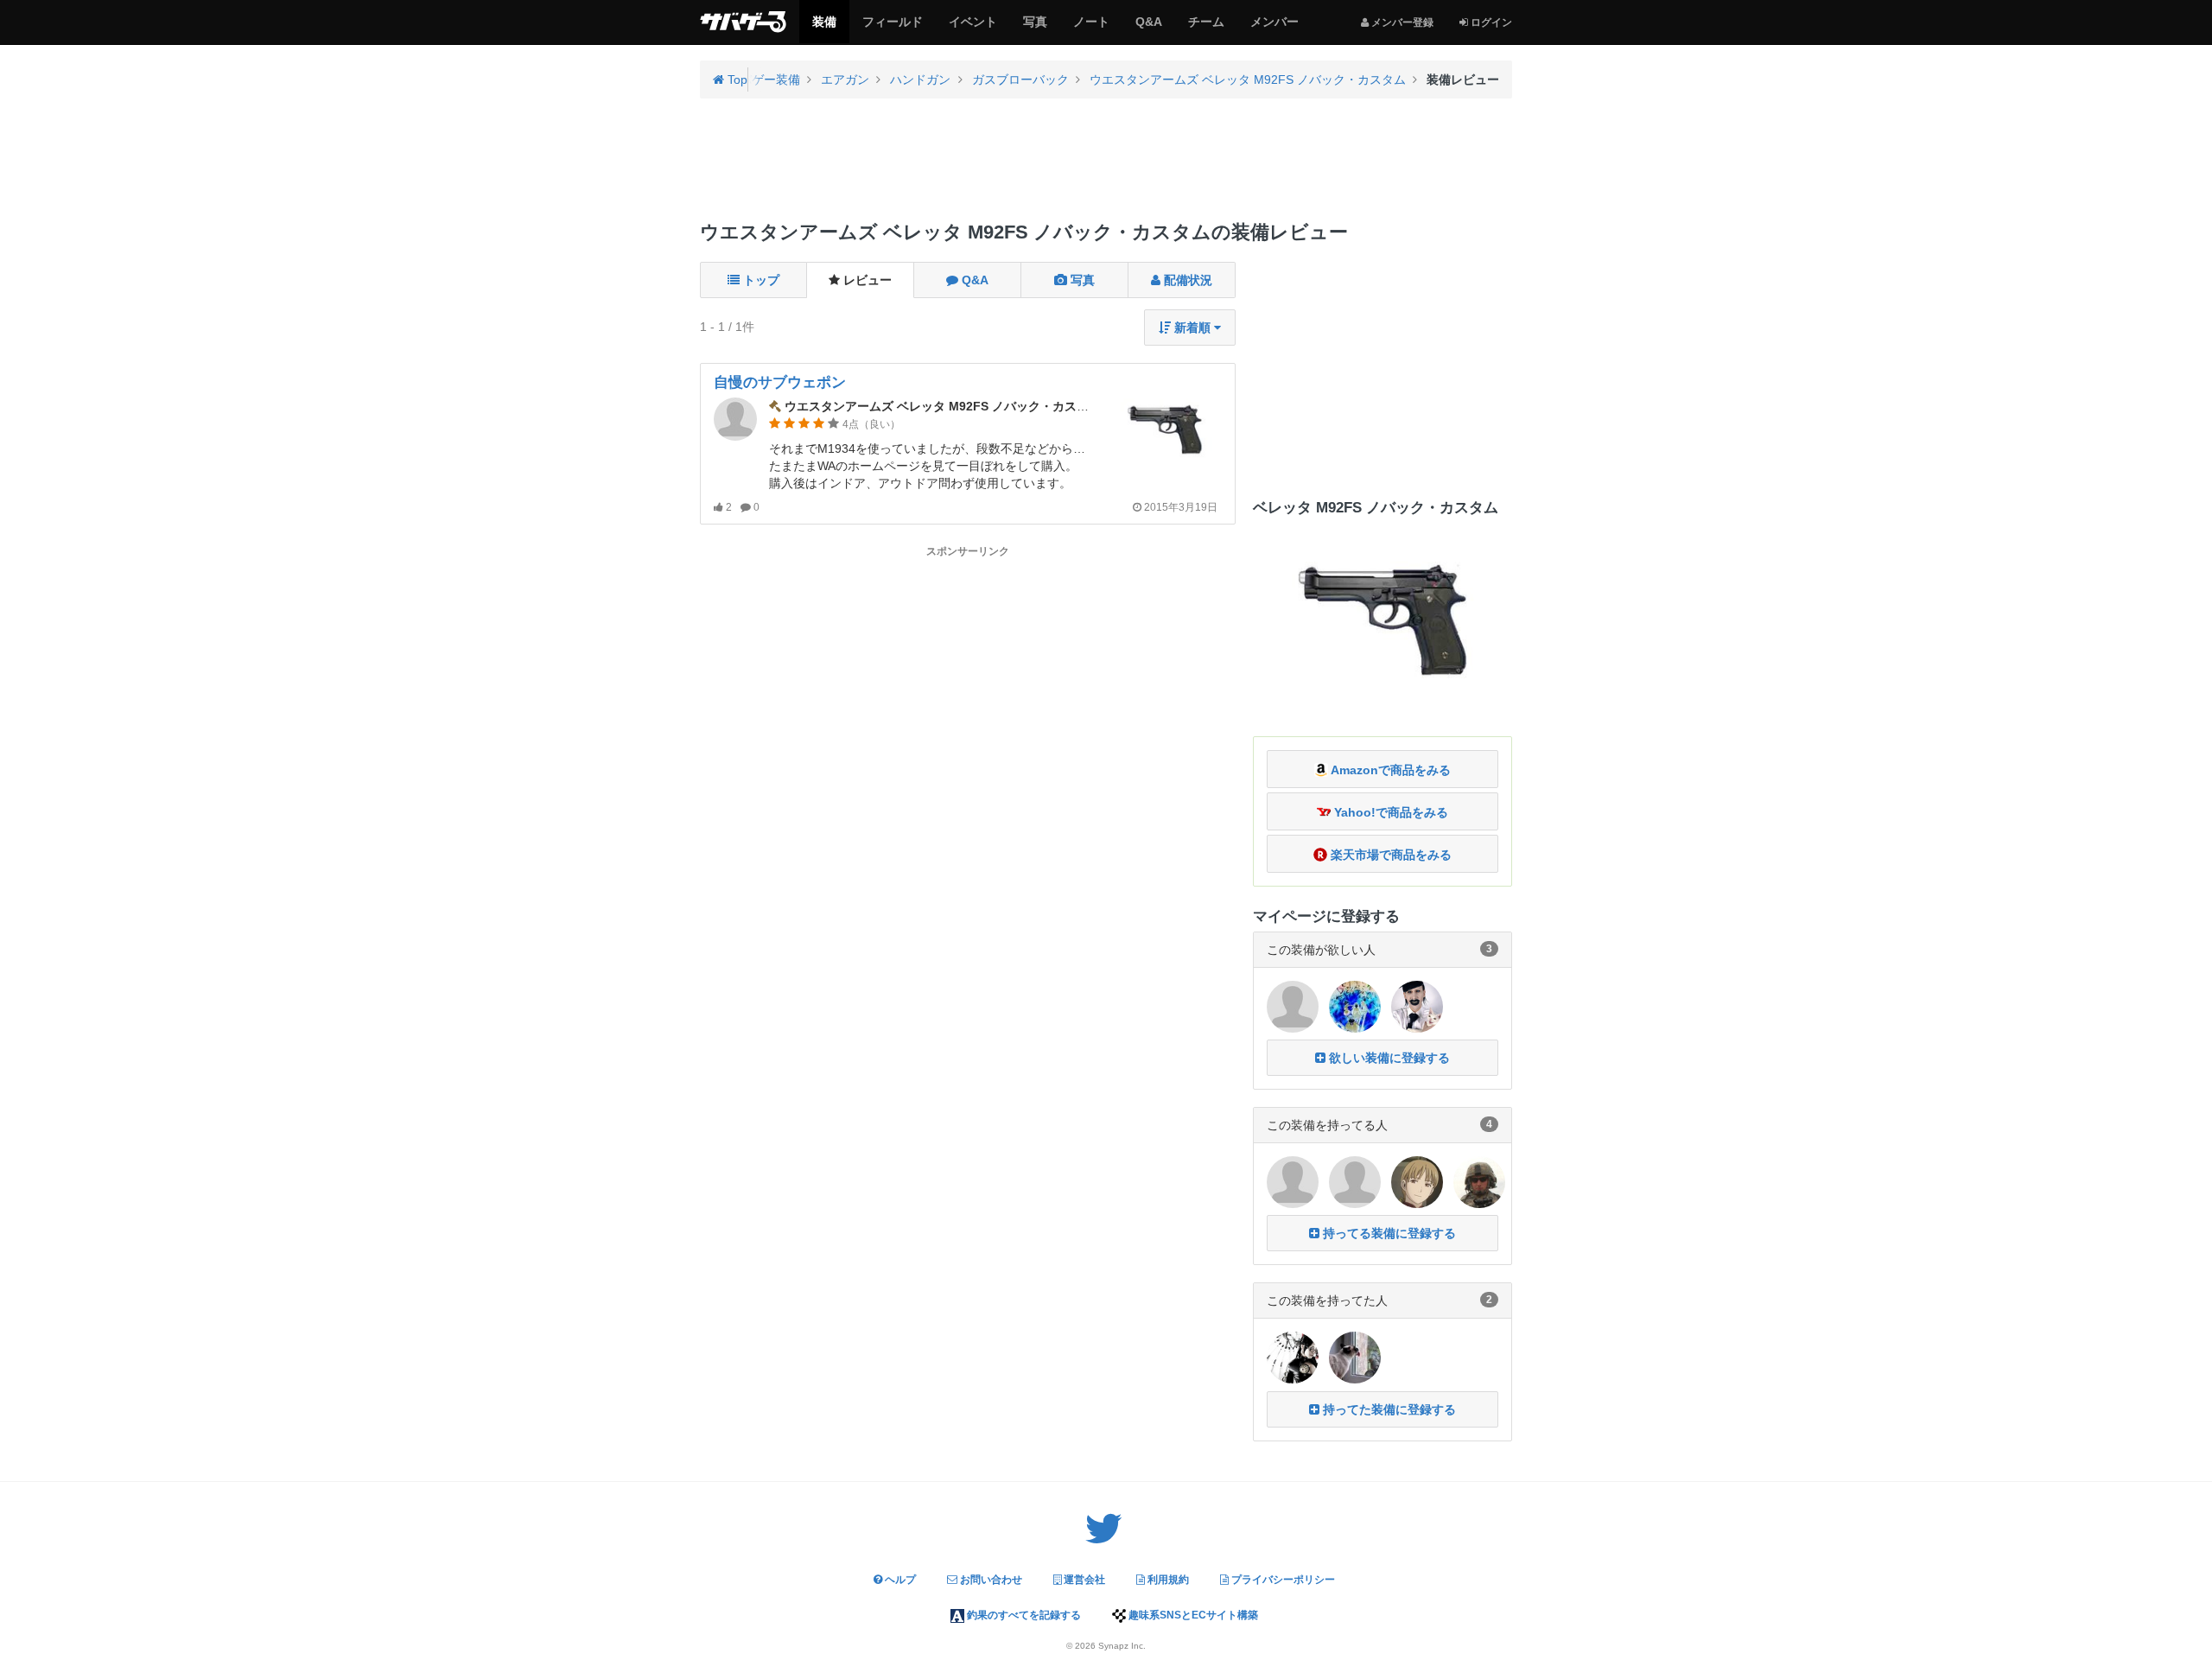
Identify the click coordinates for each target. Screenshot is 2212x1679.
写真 (1035, 29)
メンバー (1274, 29)
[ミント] (1293, 1181)
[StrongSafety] (1479, 1181)
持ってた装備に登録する (1388, 1409)
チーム (1206, 29)
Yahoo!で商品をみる (1389, 812)
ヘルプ (899, 1580)
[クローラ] (1355, 1181)
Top (736, 79)
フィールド (892, 29)
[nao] (1293, 1357)
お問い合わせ (990, 1580)
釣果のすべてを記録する (1023, 1615)
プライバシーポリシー (1282, 1580)
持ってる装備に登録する (1388, 1233)
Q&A (1148, 29)
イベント (973, 29)
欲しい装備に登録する (1388, 1058)
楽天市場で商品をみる (1389, 855)
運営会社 (1083, 1580)
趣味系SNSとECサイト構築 (1192, 1615)
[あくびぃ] (1417, 1005)
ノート (1091, 29)
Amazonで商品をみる (1389, 770)
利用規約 (1167, 1580)
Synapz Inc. (1122, 1646)
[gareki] (1355, 1005)
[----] (1355, 1357)
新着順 (1192, 328)
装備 (824, 29)
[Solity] (1417, 1181)
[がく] (1293, 1005)
